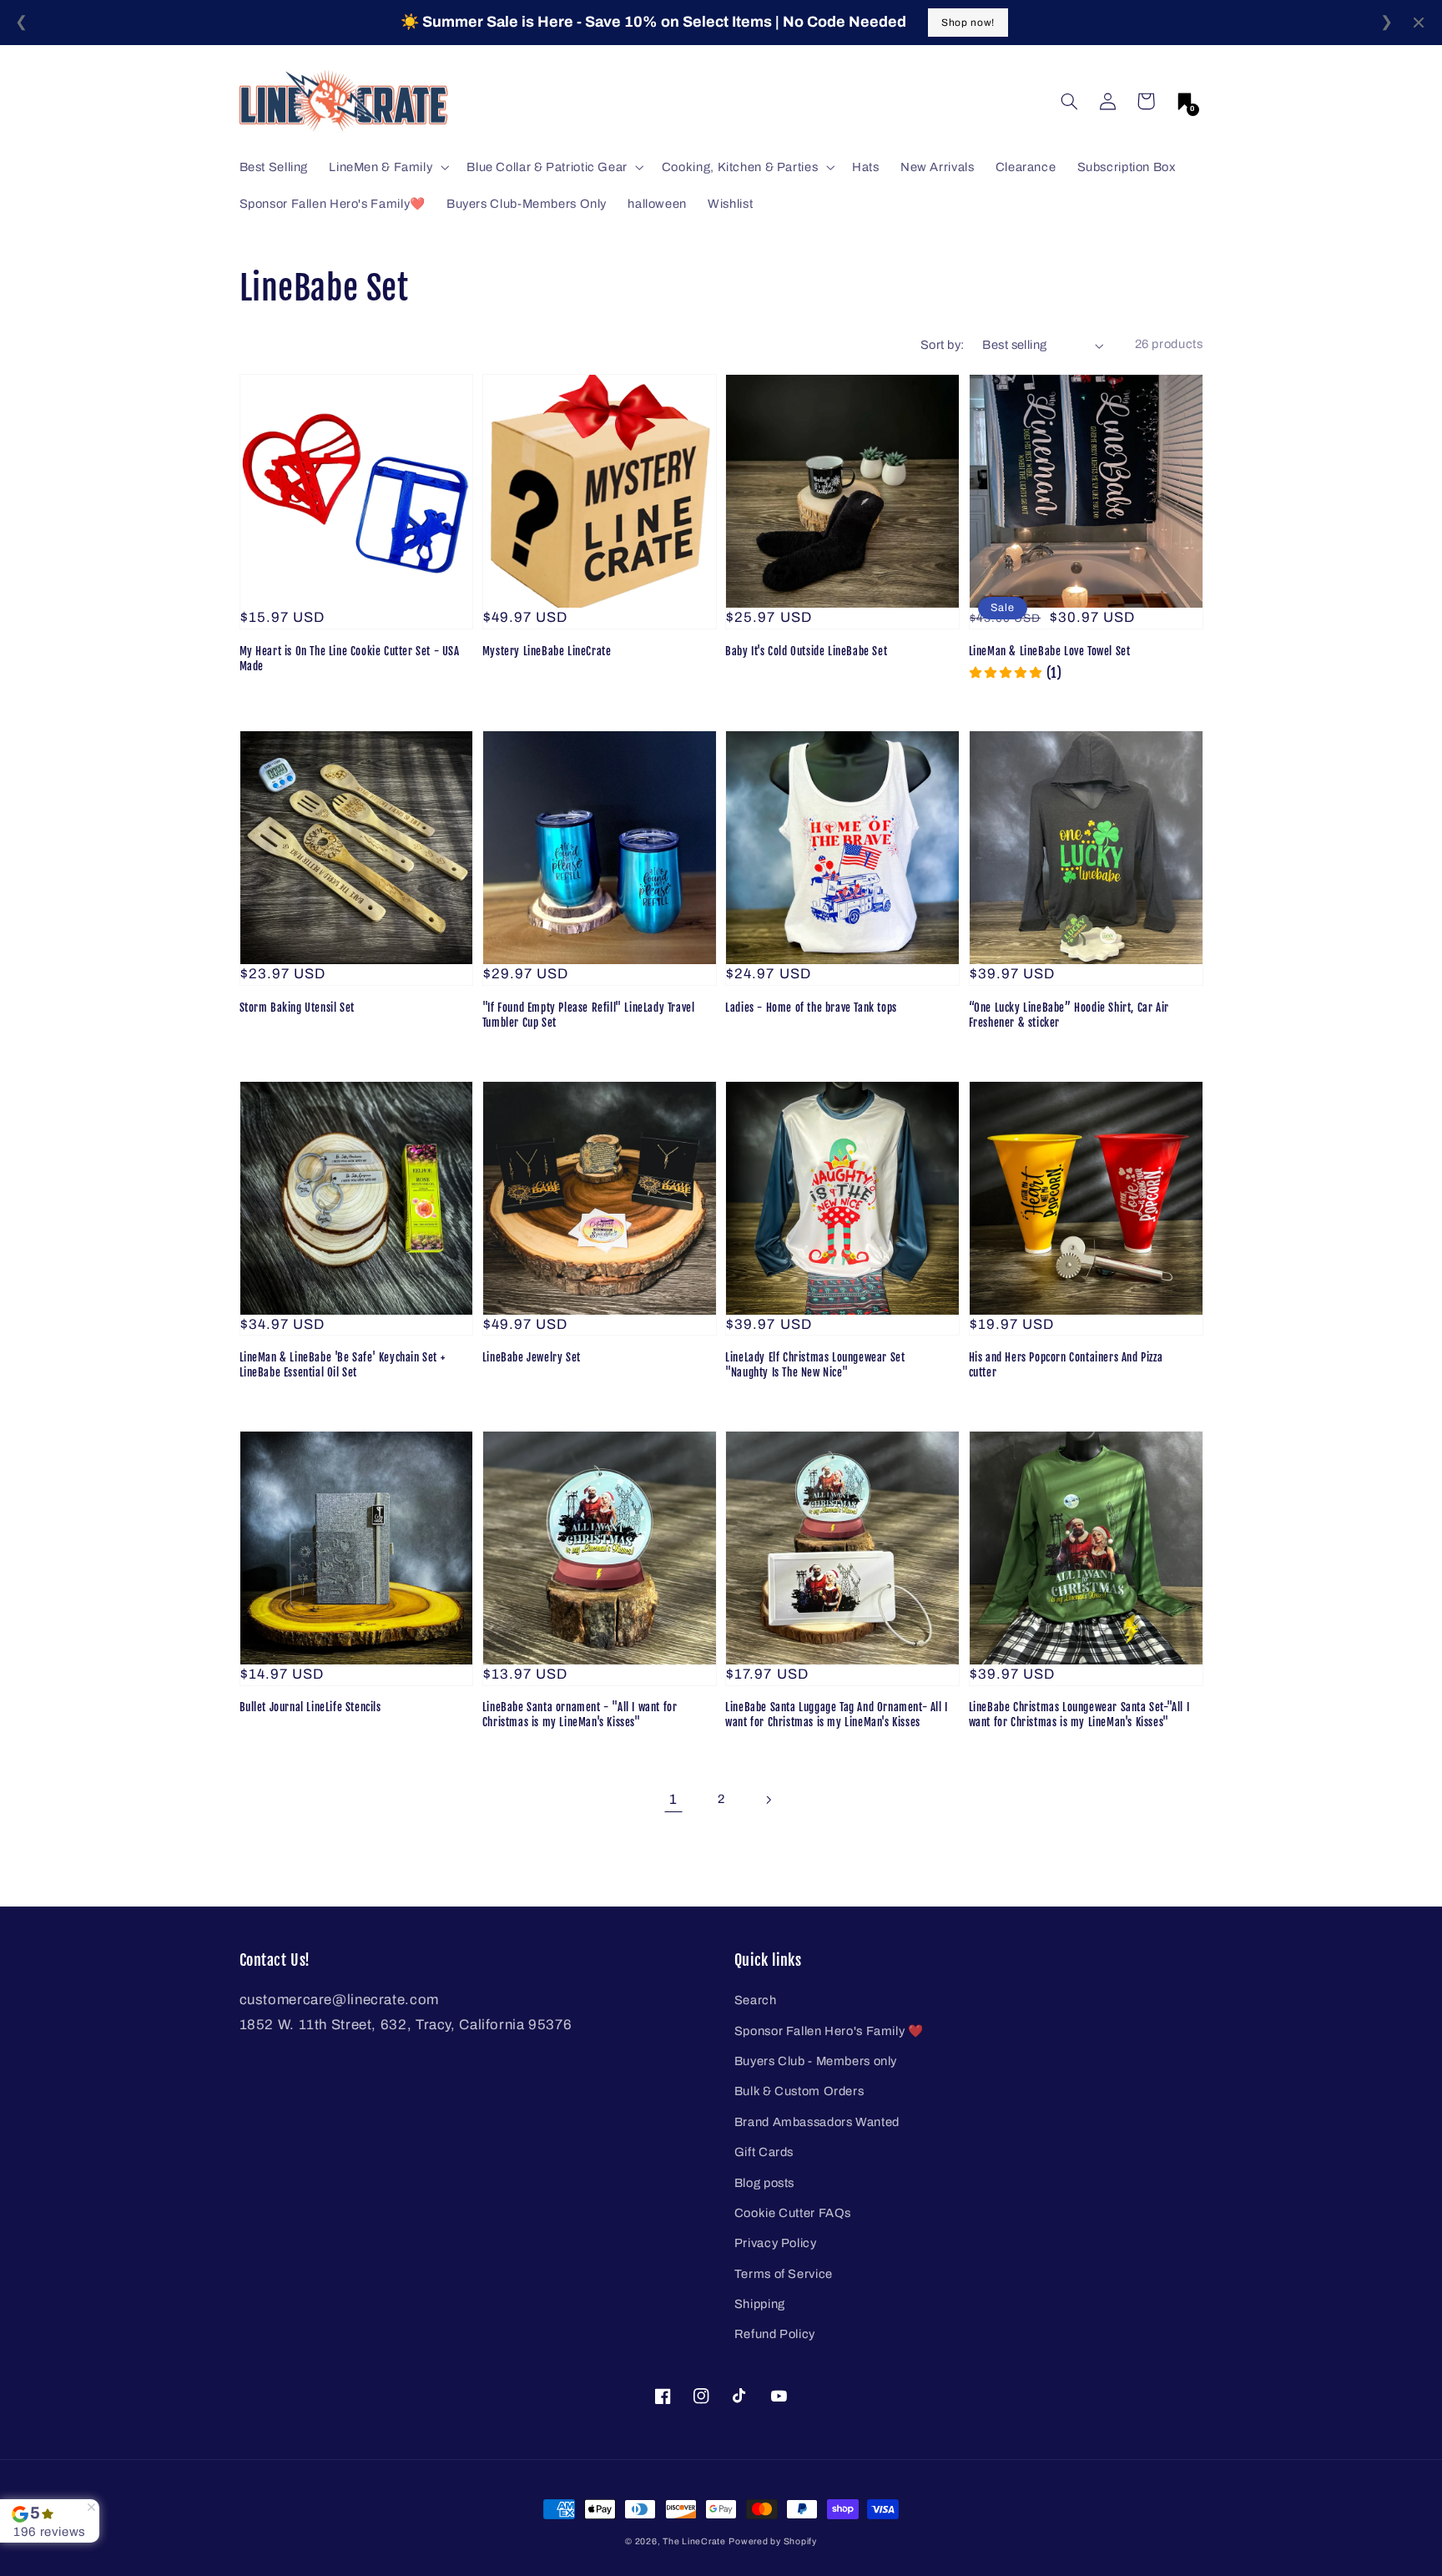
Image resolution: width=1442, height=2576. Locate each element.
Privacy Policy (776, 2243)
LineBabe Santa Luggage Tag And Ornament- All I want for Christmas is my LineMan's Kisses (837, 1715)
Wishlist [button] (730, 204)
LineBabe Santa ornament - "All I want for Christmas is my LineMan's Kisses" (580, 1715)
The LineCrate (694, 2541)
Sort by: (942, 345)
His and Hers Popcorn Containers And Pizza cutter (1066, 1365)
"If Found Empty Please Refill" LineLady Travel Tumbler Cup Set (589, 1015)
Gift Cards (764, 2152)
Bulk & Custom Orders (799, 2091)
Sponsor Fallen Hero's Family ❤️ (829, 2031)
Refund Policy (775, 2334)
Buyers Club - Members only (816, 2061)
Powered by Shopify (772, 2541)
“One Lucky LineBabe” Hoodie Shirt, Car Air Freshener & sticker (1069, 1015)
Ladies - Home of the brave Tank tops (811, 1008)
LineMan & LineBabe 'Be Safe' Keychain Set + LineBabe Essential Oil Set (343, 1365)
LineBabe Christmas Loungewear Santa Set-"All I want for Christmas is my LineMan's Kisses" (1079, 1715)
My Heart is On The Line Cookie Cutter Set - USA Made (350, 659)
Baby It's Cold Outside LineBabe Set (806, 651)
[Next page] (769, 1800)
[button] (1069, 101)
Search (756, 2000)
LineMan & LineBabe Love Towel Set (1050, 651)
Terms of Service (784, 2274)
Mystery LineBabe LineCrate (547, 651)
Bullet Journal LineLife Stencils (310, 1707)
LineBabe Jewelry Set (532, 1357)
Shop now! (968, 23)
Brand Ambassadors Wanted (817, 2122)
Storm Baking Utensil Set (297, 1008)
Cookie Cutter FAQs (793, 2213)
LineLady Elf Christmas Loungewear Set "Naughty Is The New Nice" (815, 1365)
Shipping (760, 2304)
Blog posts (764, 2183)
